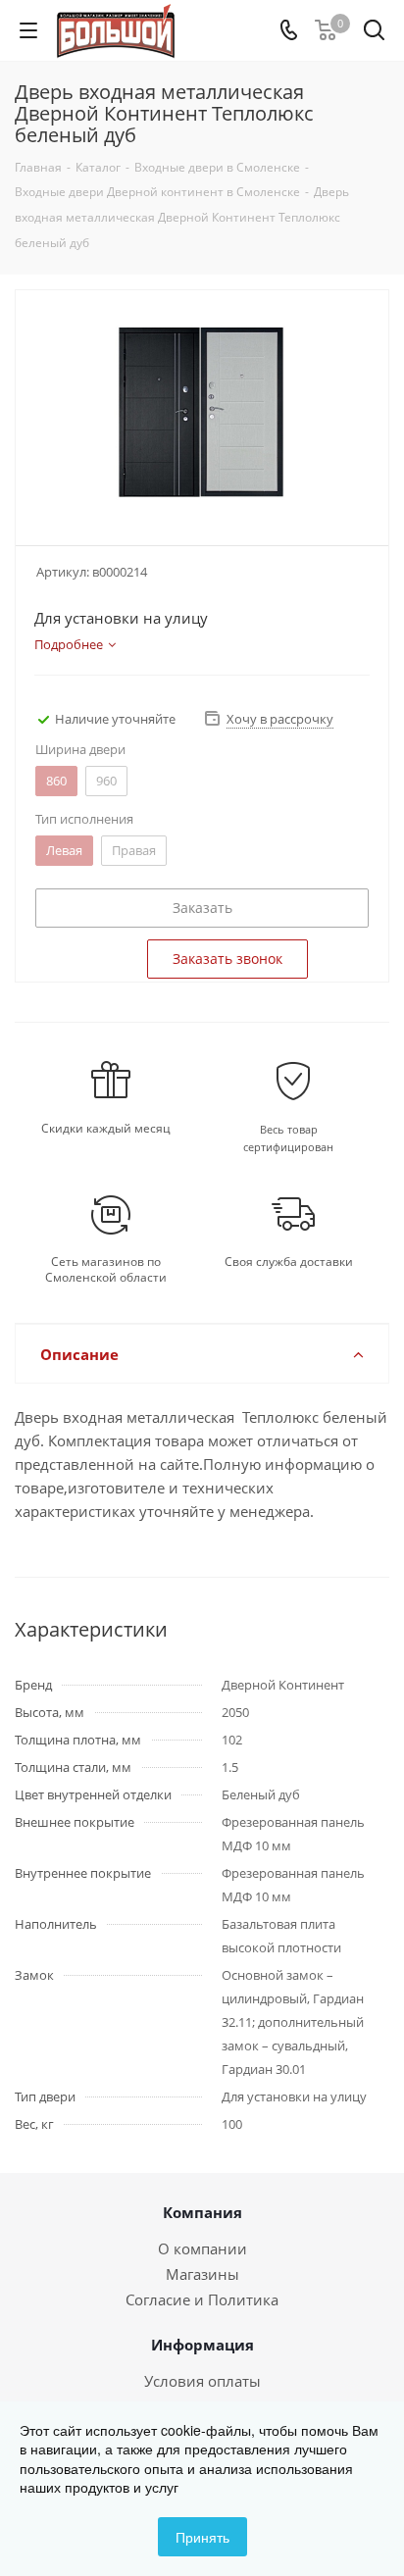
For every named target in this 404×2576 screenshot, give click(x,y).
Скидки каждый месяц (106, 1129)
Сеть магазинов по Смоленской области (106, 1270)
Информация (202, 2345)
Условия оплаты (202, 2381)
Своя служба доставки (289, 1262)
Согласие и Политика (202, 2299)
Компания (202, 2212)
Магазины (202, 2274)
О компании (202, 2248)
